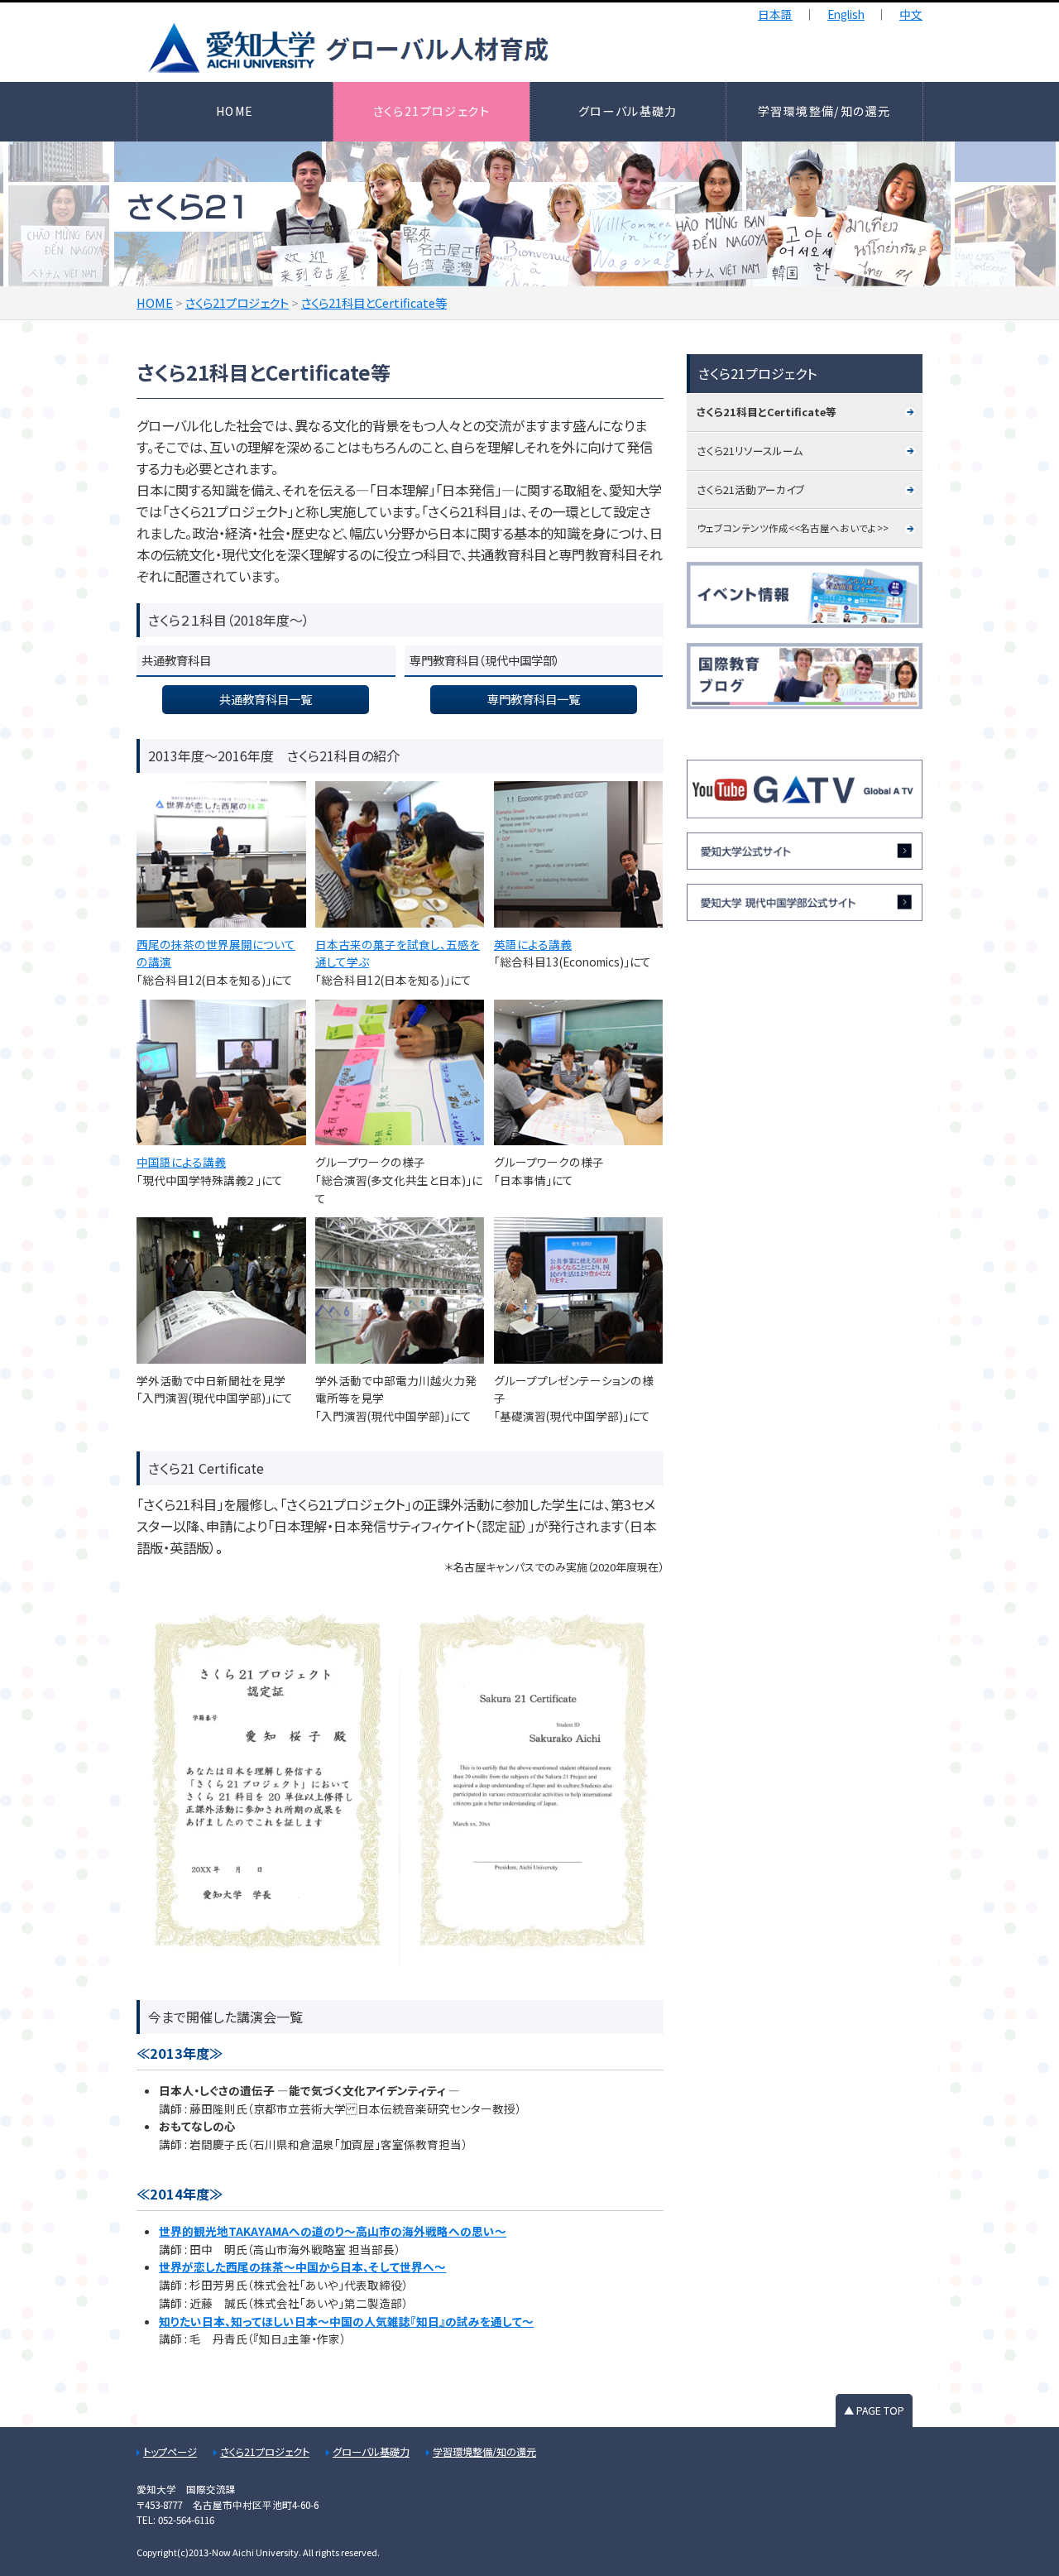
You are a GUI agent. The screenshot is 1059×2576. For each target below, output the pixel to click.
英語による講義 (533, 944)
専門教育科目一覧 (534, 699)
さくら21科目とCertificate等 (767, 412)
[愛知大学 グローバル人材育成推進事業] (496, 48)
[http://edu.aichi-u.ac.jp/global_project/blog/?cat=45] (805, 595)
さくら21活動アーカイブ (750, 489)
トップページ (170, 2452)
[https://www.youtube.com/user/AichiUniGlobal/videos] (805, 789)
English (846, 14)
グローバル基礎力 (628, 111)
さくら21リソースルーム (750, 451)
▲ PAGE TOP (874, 2411)
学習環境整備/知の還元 (824, 111)
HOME (235, 111)
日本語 (775, 14)
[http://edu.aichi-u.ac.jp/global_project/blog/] (805, 676)
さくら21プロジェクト (432, 111)
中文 (911, 14)
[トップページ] (805, 851)
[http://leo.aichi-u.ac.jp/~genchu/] (805, 902)
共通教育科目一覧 (266, 699)
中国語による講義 (181, 1162)
